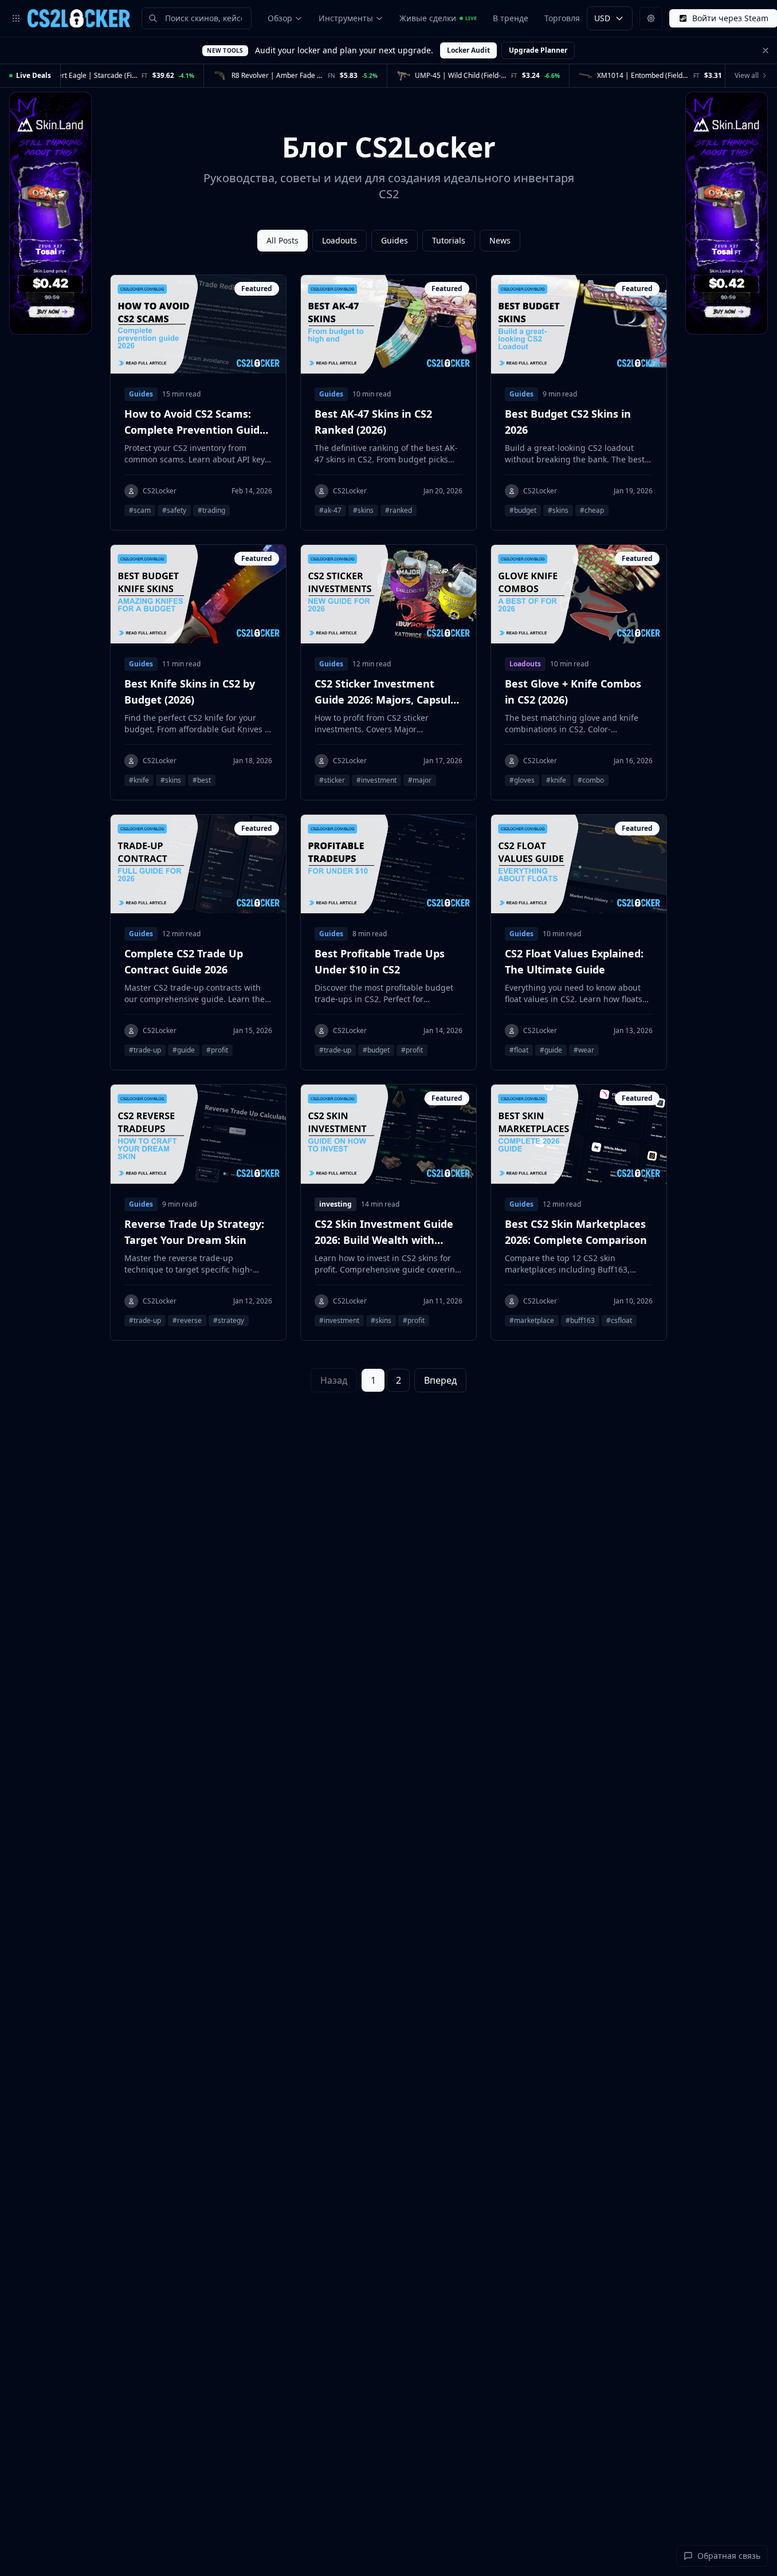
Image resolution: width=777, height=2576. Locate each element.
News (500, 240)
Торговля (562, 18)
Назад (334, 1380)
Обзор (280, 18)
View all (747, 75)
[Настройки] (651, 18)
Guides (395, 240)
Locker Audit (468, 50)
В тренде (511, 18)
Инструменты (346, 18)
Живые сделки (438, 18)
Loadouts (340, 240)
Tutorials (449, 240)
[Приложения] (16, 18)
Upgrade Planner (538, 50)
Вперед (440, 1380)
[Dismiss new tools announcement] (766, 50)
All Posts (282, 240)
